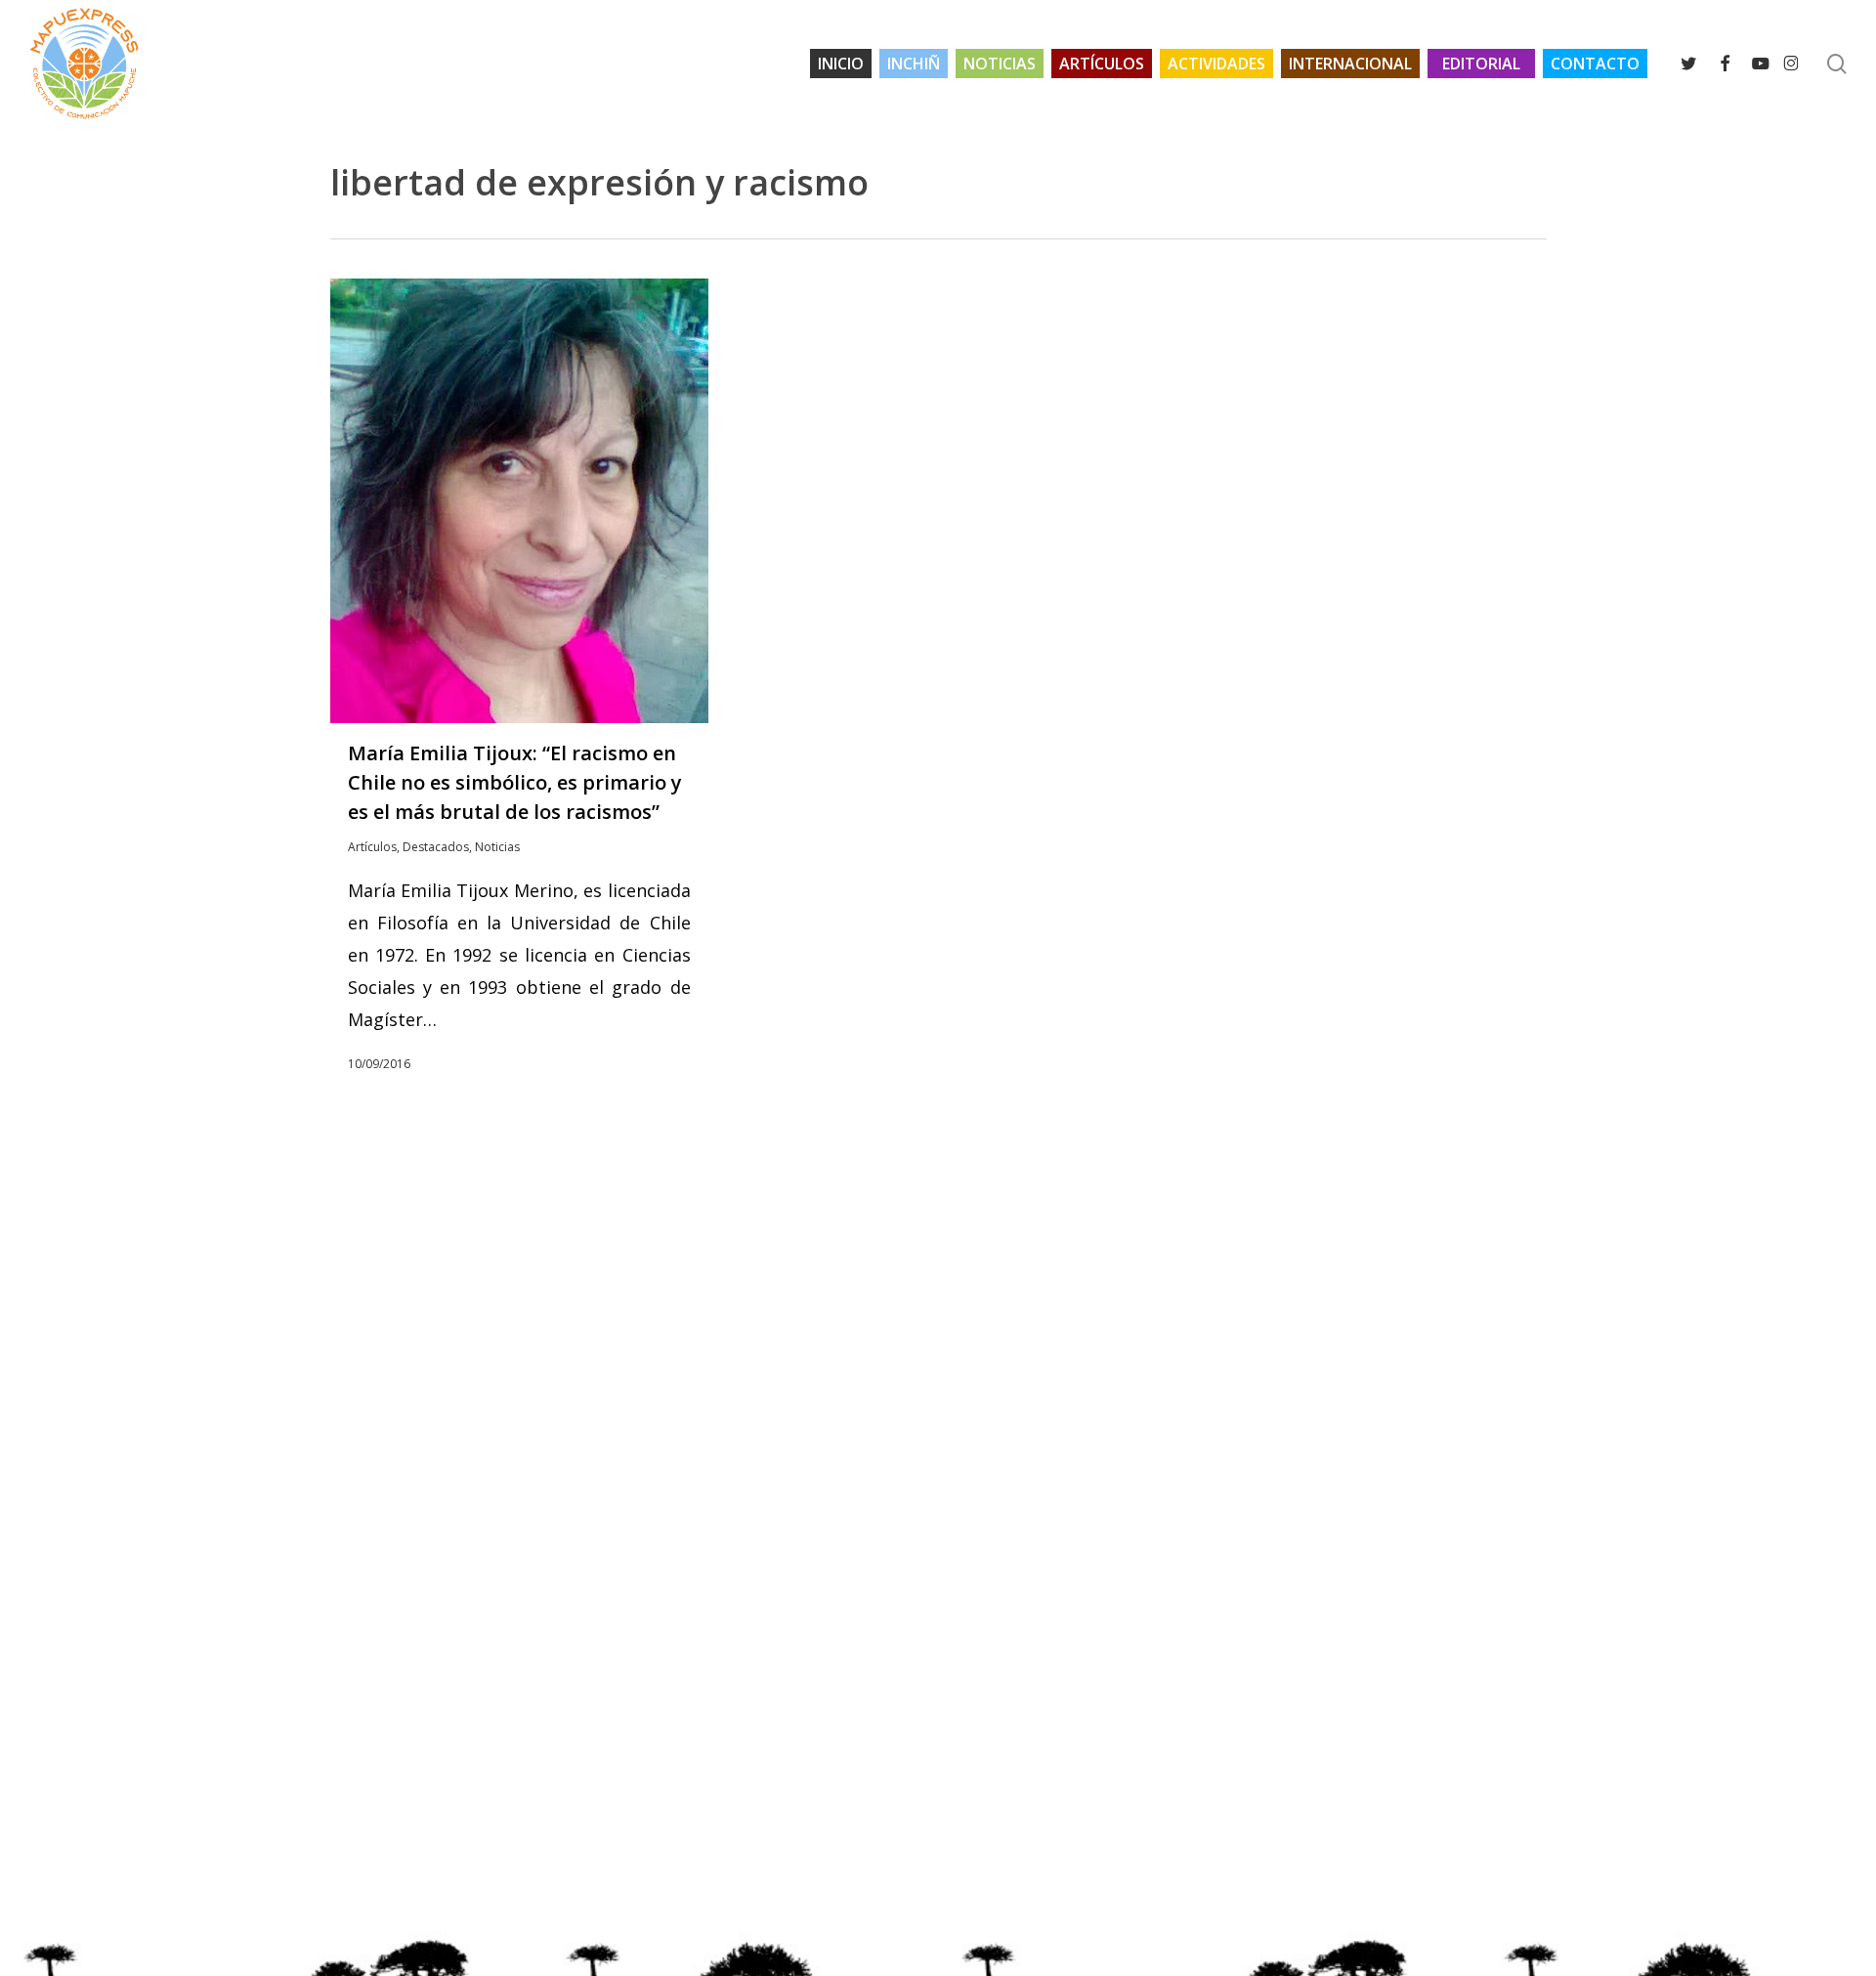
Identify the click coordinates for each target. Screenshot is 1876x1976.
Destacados (436, 847)
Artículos (372, 847)
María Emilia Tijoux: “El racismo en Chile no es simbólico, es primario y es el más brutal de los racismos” (515, 782)
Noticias (497, 847)
